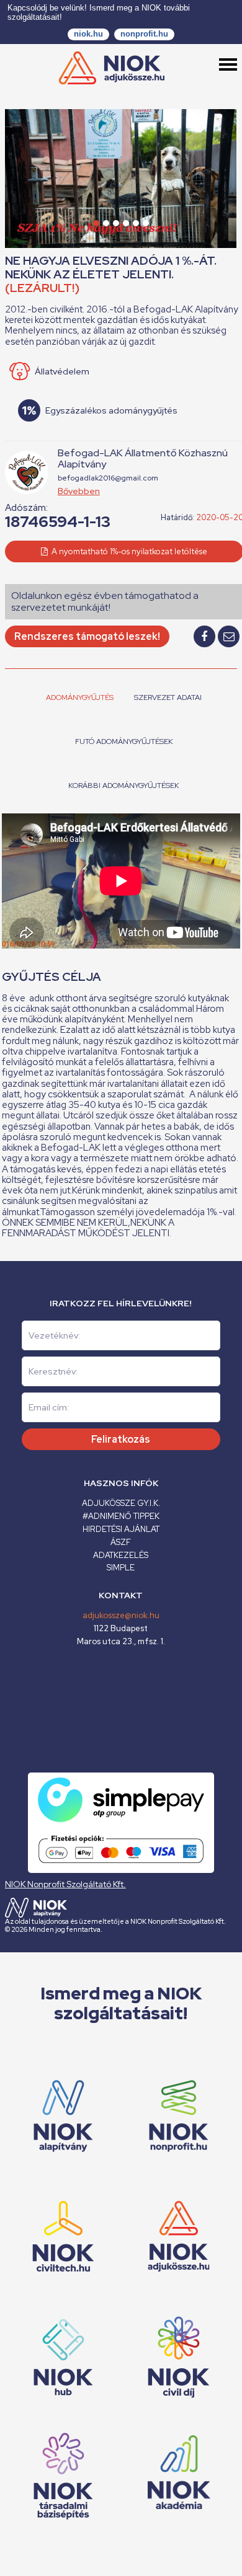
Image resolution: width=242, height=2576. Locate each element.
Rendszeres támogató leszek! (87, 636)
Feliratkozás (121, 1439)
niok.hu (88, 34)
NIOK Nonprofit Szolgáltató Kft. (65, 1884)
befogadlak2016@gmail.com (108, 478)
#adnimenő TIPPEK (121, 1516)
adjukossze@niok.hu (121, 1615)
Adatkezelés (121, 1555)
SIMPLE (121, 1568)
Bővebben (79, 491)
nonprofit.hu (144, 34)
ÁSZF (121, 1542)
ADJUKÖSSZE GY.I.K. (121, 1503)
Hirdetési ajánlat (121, 1529)
